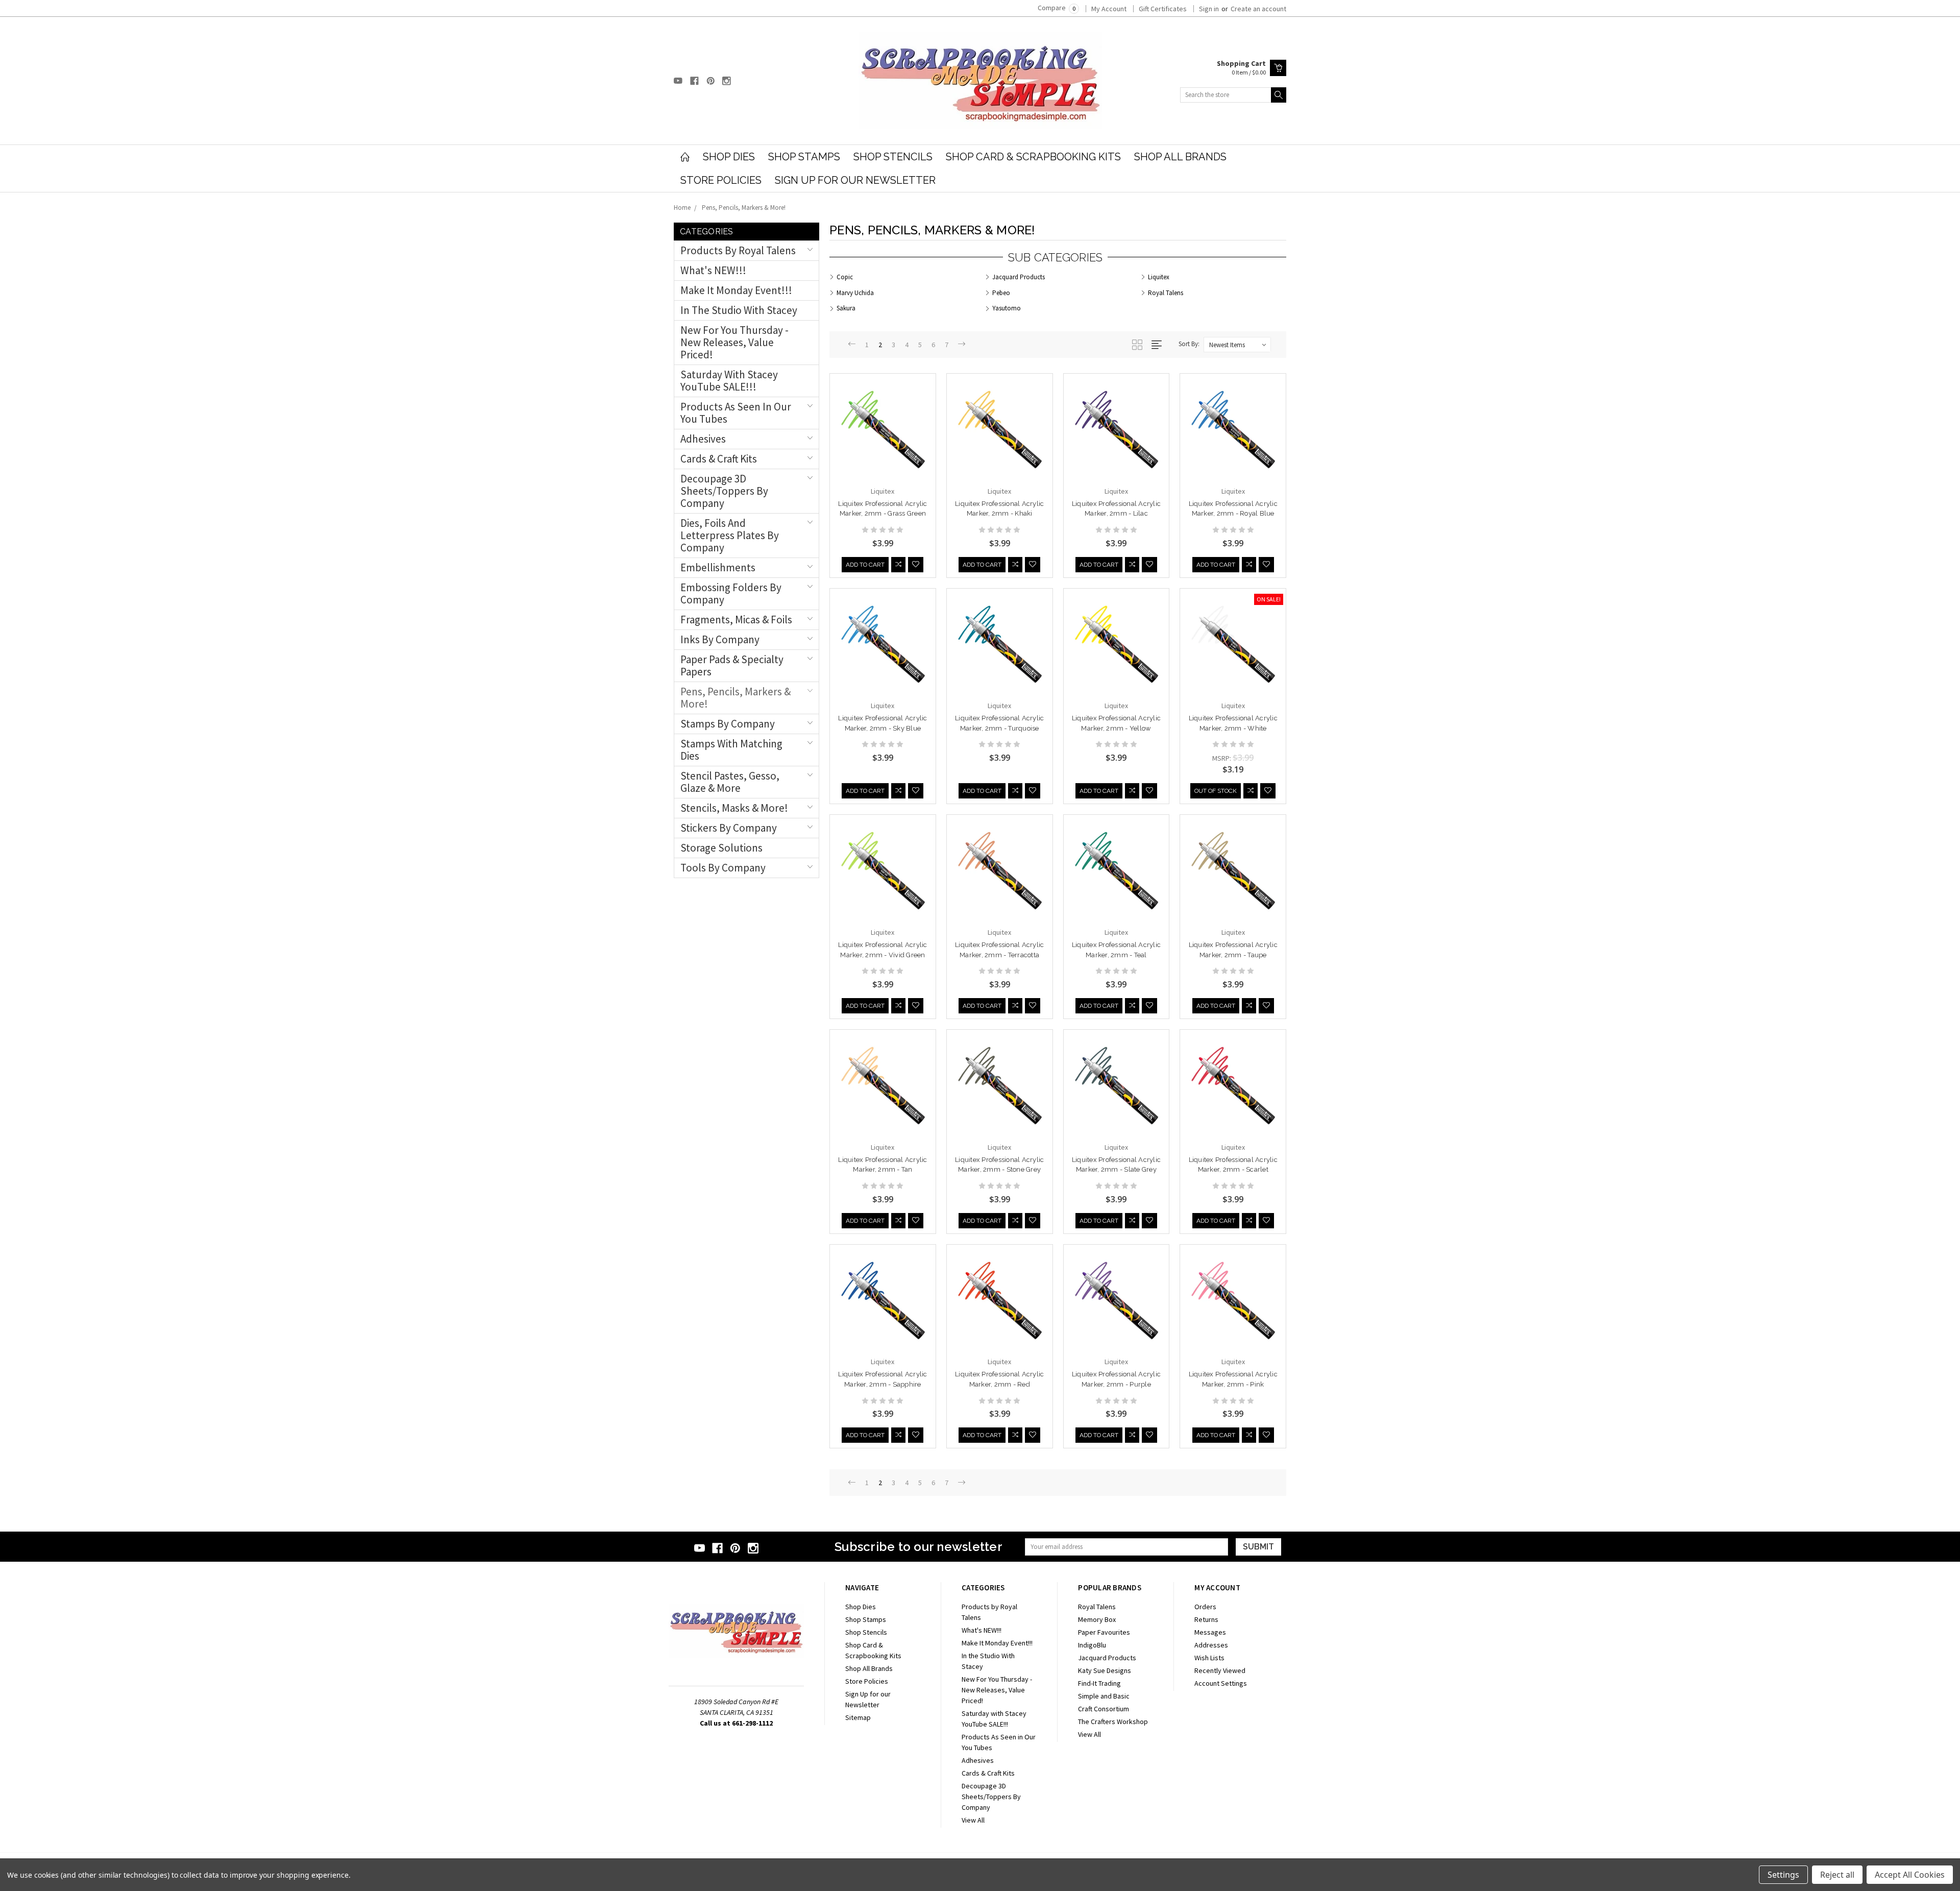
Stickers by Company (729, 828)
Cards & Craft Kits (719, 459)
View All (973, 1820)
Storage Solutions (721, 848)
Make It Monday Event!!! (736, 290)
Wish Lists (1209, 1658)
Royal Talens (1097, 1607)
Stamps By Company (728, 724)
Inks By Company (720, 639)
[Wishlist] (916, 565)
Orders (1205, 1607)
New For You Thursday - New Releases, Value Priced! (734, 342)
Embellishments (718, 567)
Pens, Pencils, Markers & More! (744, 208)
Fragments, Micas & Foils (736, 620)
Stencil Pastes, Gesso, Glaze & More (730, 782)
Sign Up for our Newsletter (855, 180)
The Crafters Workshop (1113, 1722)
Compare (1057, 8)
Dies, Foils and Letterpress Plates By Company (730, 535)
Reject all (1837, 1875)
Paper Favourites (1104, 1632)
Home (682, 208)
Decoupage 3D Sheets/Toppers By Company (724, 491)
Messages (1210, 1632)
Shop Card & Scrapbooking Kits (1033, 157)
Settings (1783, 1875)
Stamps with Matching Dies (731, 750)
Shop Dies (729, 157)
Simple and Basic (1104, 1696)
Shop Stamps (804, 157)
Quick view (883, 449)
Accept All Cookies (1910, 1875)
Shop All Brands (1180, 157)
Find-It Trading (1099, 1683)
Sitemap (858, 1717)
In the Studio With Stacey (739, 310)
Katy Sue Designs (1105, 1670)
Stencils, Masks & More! (734, 808)
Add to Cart (865, 565)
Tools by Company (723, 868)
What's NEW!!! (713, 270)
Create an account (1258, 9)
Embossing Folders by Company (731, 593)
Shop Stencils (893, 157)
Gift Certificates (1163, 9)
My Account (1109, 9)
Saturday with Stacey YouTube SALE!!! (729, 381)
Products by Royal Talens (738, 250)
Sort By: (1189, 344)
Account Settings (1221, 1683)
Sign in (1209, 9)
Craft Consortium (1104, 1709)
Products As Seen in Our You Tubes (736, 413)
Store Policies (721, 180)
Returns (1206, 1619)
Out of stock (1216, 791)
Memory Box (1097, 1619)
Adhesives (703, 439)
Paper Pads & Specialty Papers (732, 665)
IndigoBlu (1092, 1645)
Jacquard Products (1107, 1658)
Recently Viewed (1220, 1670)
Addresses (1211, 1645)
